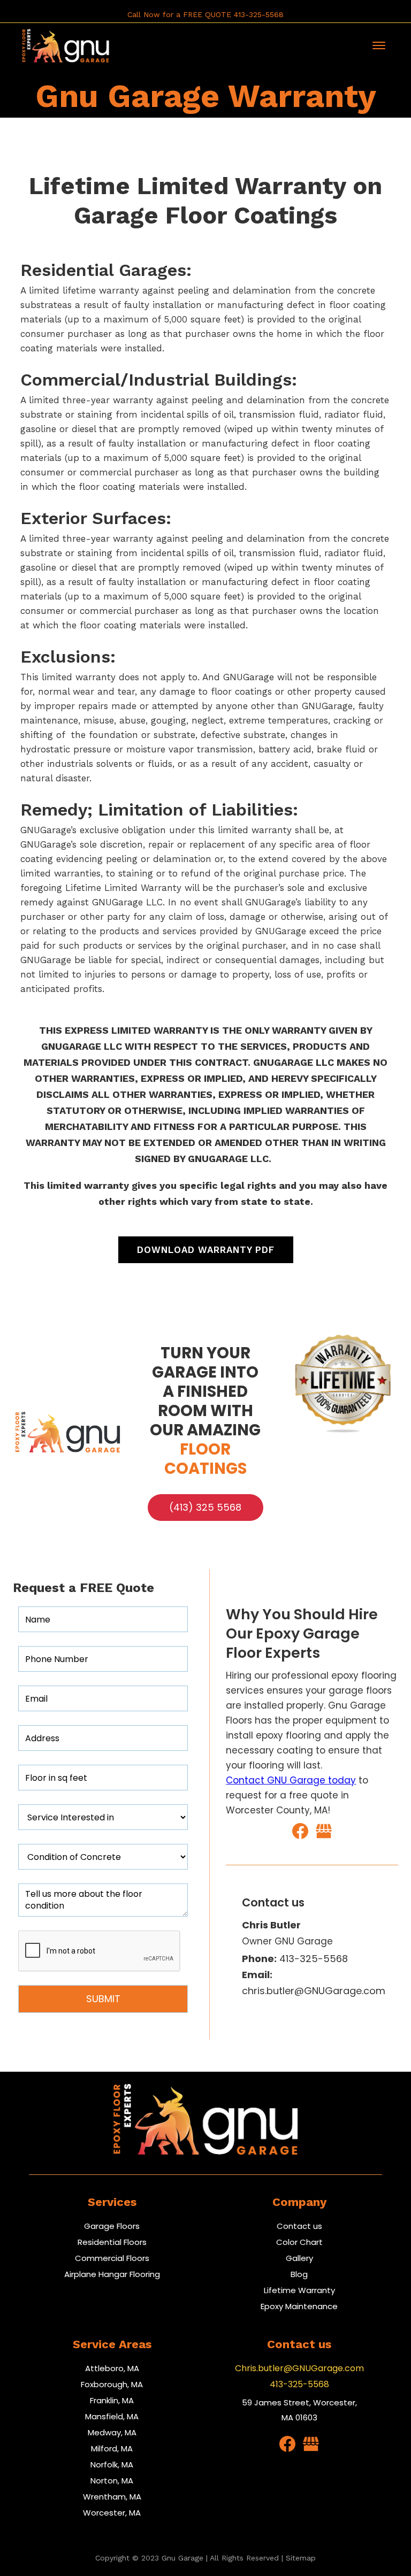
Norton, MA (112, 2481)
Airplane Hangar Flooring (112, 2274)
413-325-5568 (295, 1959)
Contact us (299, 2226)
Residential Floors (112, 2242)
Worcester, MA (112, 2513)
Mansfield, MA (112, 2416)
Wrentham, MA (112, 2497)
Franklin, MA (112, 2400)
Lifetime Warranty (299, 2290)
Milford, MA (112, 2448)
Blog (299, 2274)
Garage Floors (112, 2226)
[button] (379, 45)
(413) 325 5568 (205, 1507)
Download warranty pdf (206, 1250)
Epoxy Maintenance (299, 2306)
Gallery (299, 2258)
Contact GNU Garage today (291, 1780)
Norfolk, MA (112, 2464)
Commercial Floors (112, 2258)
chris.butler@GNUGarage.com (314, 1983)
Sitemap (301, 2558)
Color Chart (299, 2242)
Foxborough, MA (112, 2384)
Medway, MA (112, 2432)
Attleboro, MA (112, 2368)
